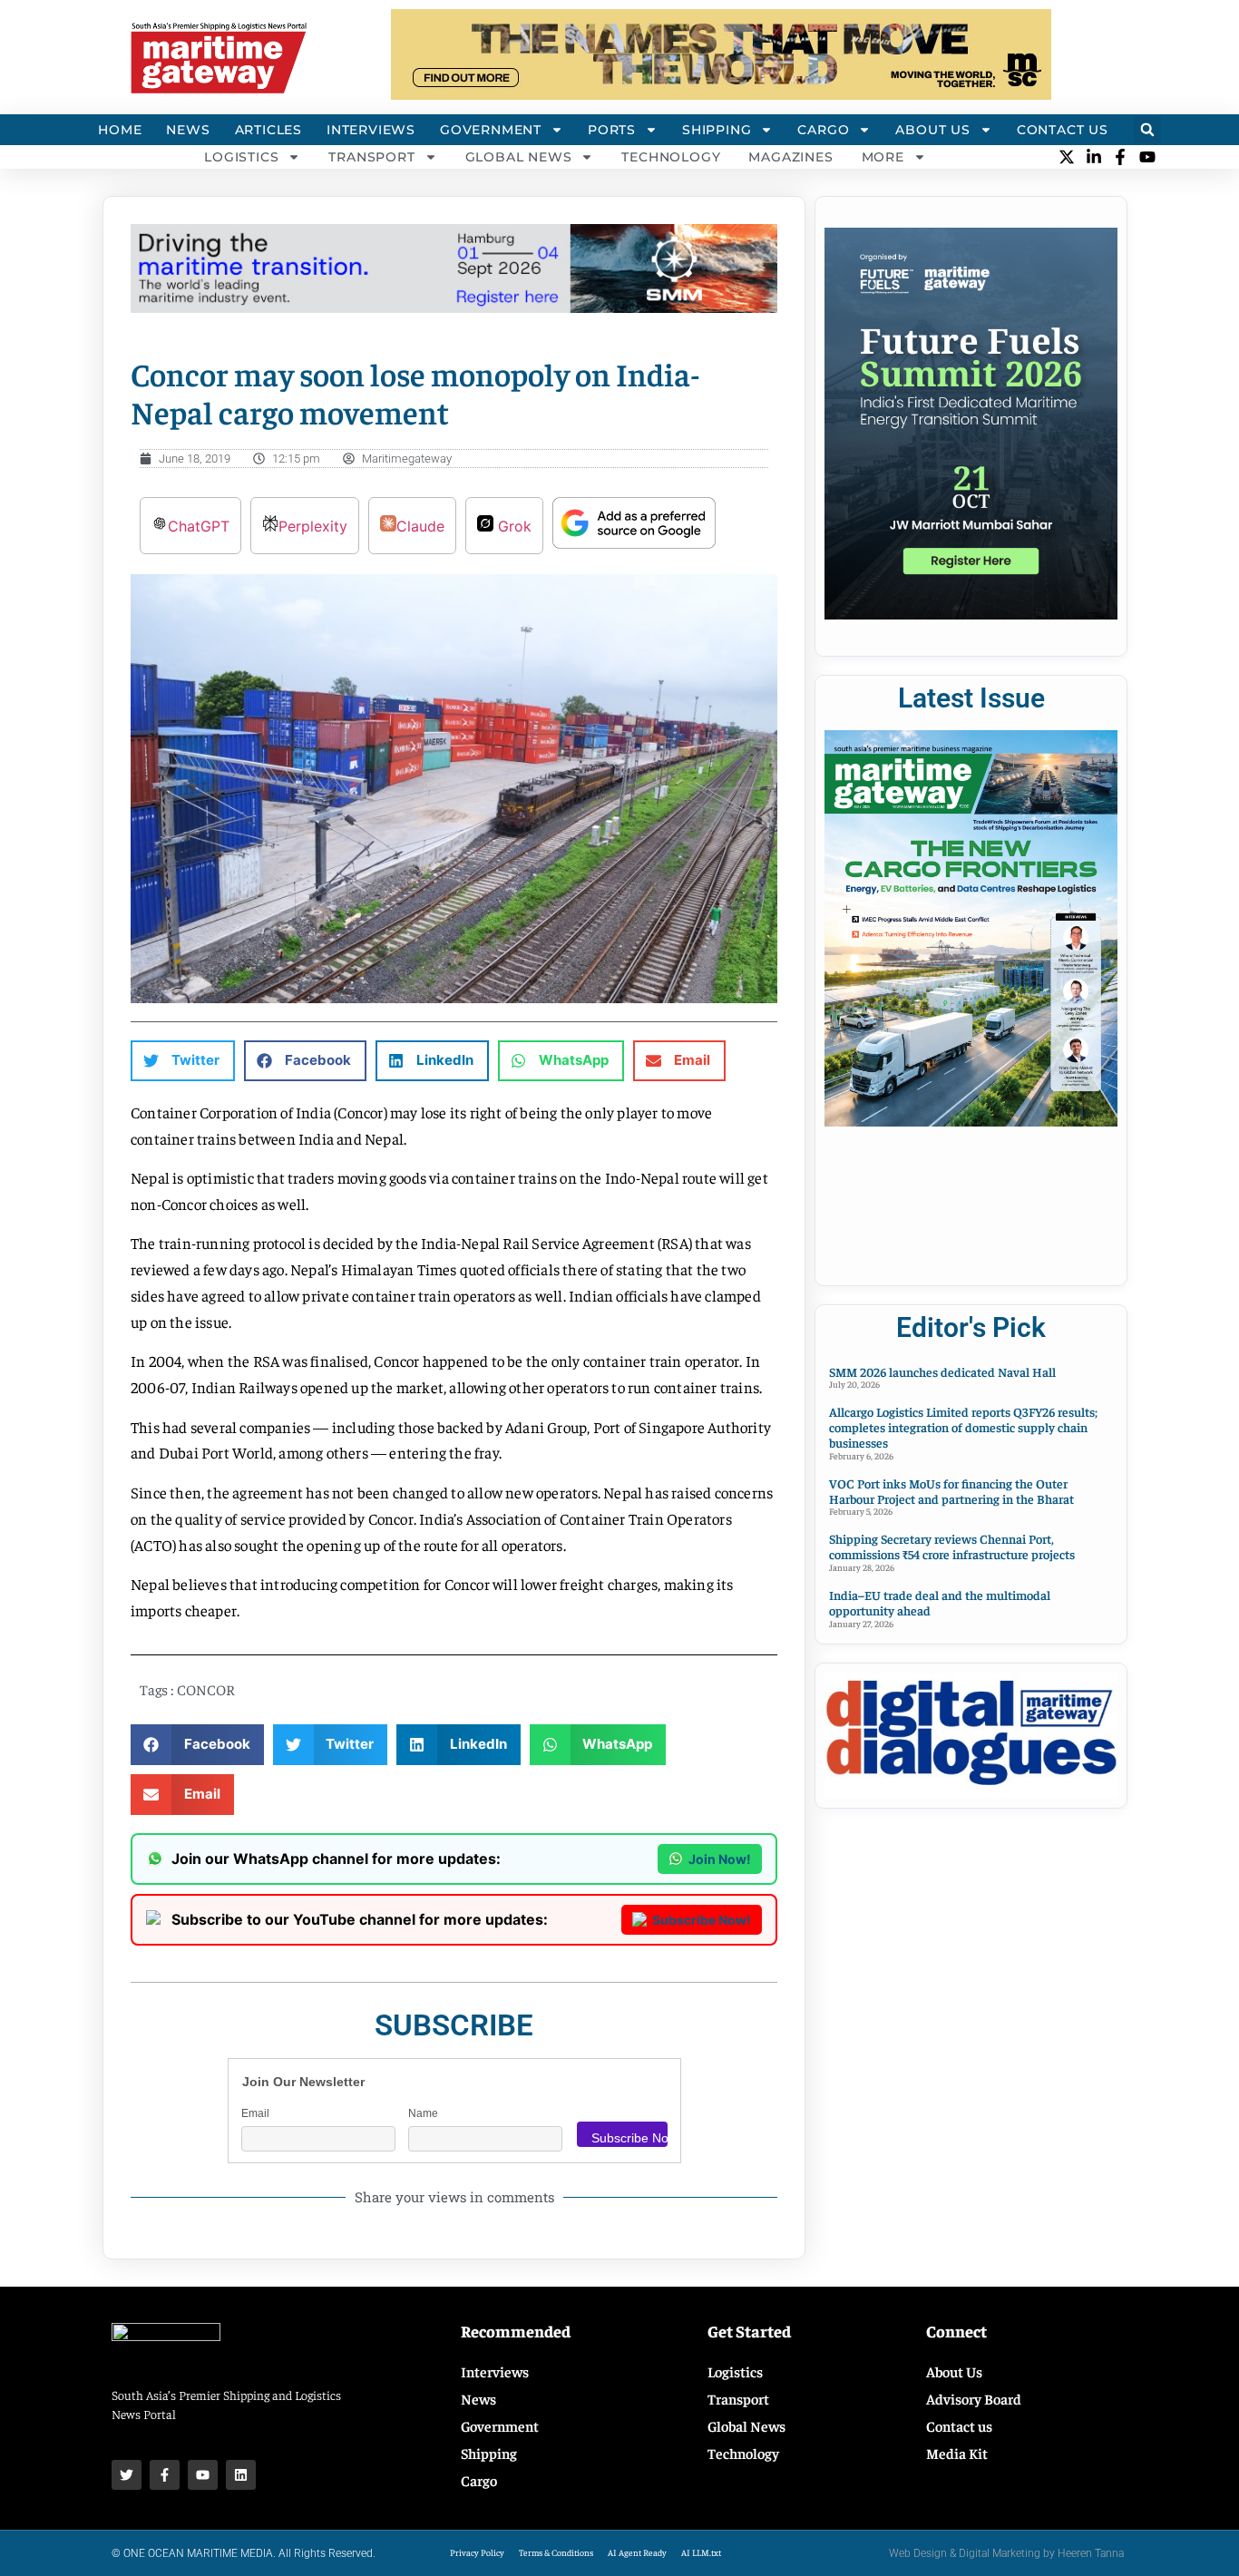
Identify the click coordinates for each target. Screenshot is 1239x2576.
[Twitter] (127, 2475)
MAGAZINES (790, 157)
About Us (932, 130)
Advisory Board (974, 2398)
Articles (268, 130)
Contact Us (1063, 130)
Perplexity (313, 526)
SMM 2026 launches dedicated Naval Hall (942, 1371)
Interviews (371, 130)
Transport (371, 157)
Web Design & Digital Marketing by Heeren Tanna (1006, 2553)
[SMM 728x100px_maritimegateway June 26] (454, 307)
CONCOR (206, 1689)
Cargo (823, 130)
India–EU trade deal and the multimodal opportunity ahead (940, 1602)
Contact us (959, 2425)
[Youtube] (203, 2475)
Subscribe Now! (702, 1920)
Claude (420, 526)
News (188, 130)
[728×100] (721, 94)
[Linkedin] (241, 2475)
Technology (671, 157)
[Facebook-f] (165, 2475)
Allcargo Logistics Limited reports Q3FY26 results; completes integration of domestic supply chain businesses (963, 1427)
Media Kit (957, 2453)
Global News (519, 157)
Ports (612, 130)
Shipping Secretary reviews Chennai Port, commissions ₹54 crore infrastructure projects (952, 1546)
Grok (512, 526)
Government (491, 130)
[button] (1147, 130)
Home (120, 130)
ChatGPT (199, 526)
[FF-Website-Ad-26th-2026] (971, 614)
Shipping (717, 130)
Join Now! (720, 1859)
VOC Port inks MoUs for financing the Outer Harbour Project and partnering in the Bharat (951, 1491)
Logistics (241, 157)
